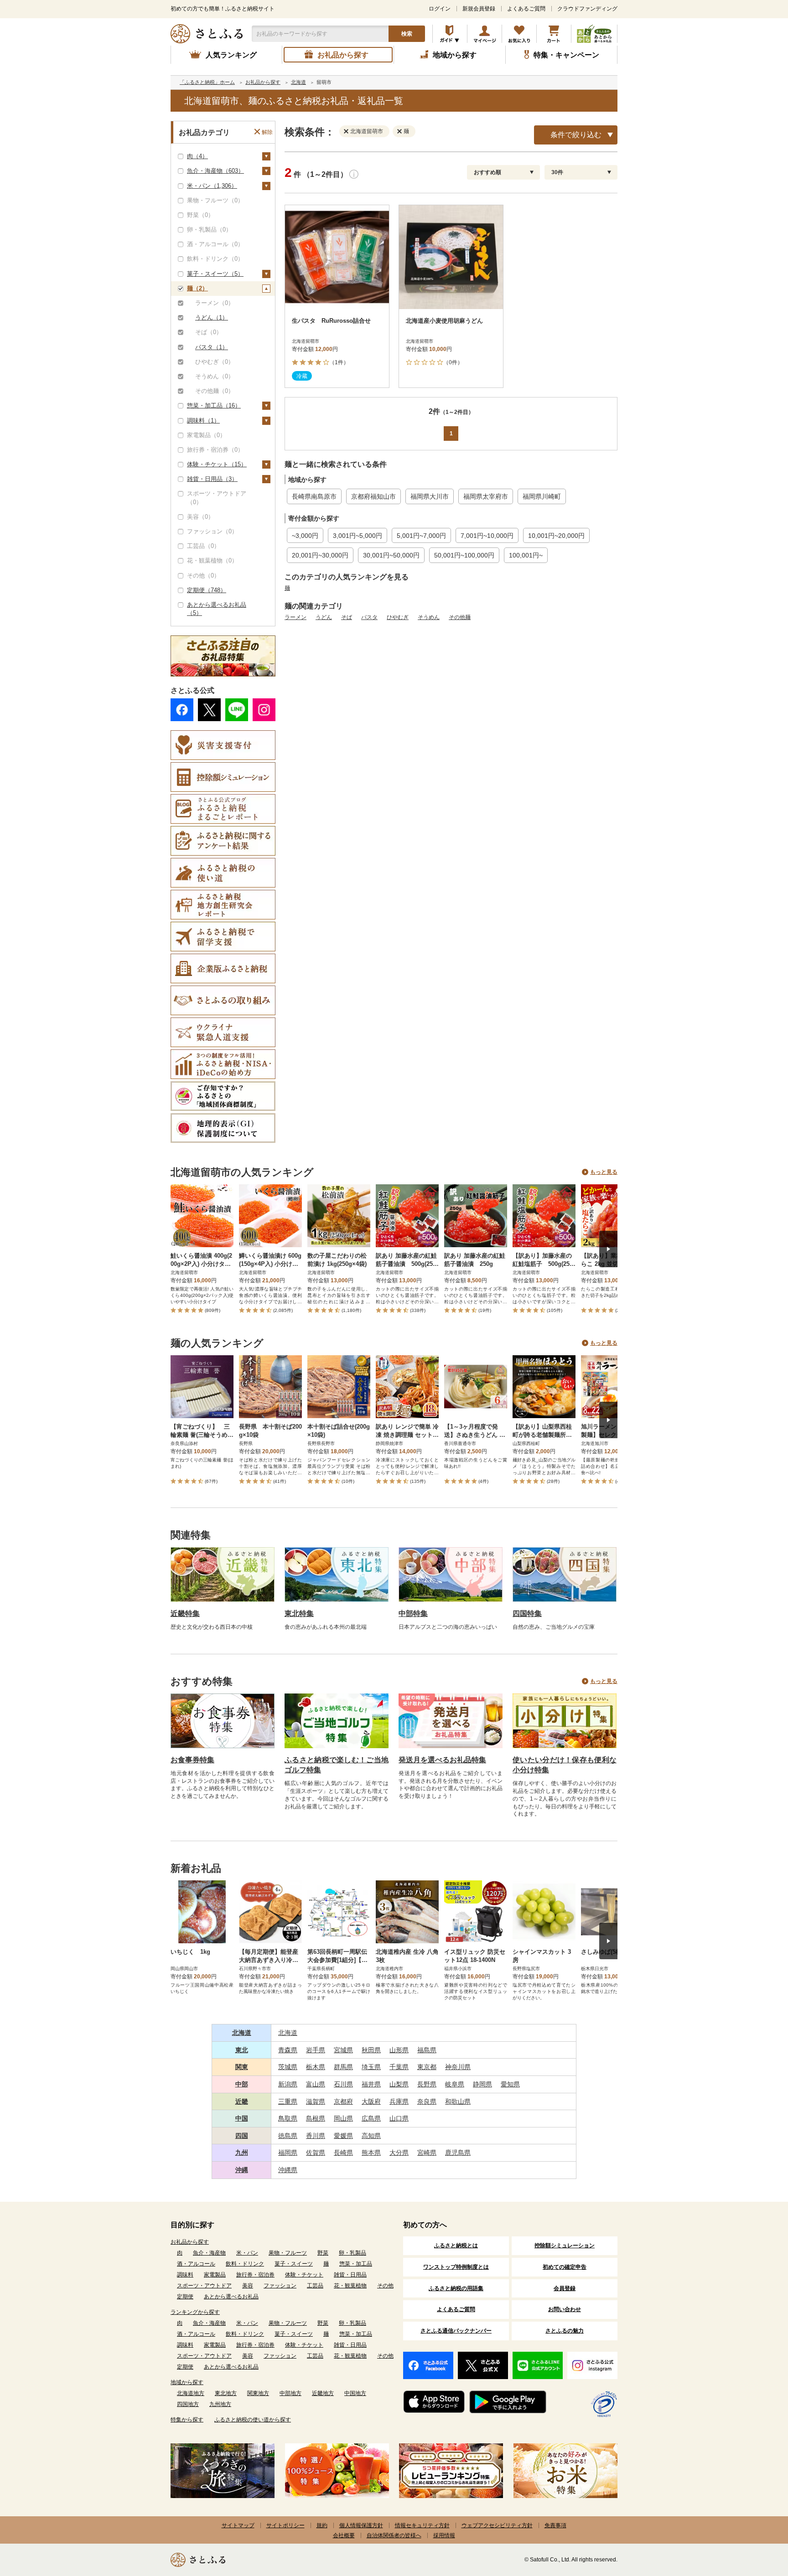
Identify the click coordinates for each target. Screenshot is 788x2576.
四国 (242, 2136)
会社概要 (344, 2535)
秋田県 (371, 2050)
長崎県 (343, 2153)
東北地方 (226, 2393)
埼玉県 (371, 2067)
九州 (242, 2153)
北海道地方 (191, 2393)
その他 (385, 2286)
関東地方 (258, 2393)
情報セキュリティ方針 (422, 2525)
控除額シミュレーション (565, 2246)
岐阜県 (455, 2084)
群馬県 (343, 2067)
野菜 (323, 2253)
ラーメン (295, 617)
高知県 (371, 2136)
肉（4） (197, 156)
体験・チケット (304, 2275)
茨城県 (288, 2067)
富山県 (316, 2084)
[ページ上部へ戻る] (756, 2517)
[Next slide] (608, 1249)
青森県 (288, 2050)
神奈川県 (458, 2067)
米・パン (247, 2253)
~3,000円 (305, 536)
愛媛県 (343, 2136)
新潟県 (288, 2084)
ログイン (440, 9)
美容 (248, 2286)
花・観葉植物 (350, 2286)
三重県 (288, 2101)
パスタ (369, 617)
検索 (407, 34)
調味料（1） (203, 421)
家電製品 (215, 2275)
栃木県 (316, 2067)
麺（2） (197, 288)
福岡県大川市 (430, 496)
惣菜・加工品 (356, 2264)
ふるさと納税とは (456, 2246)
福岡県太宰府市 (486, 496)
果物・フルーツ (288, 2253)
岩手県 (316, 2050)
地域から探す (187, 2382)
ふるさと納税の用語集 (456, 2288)
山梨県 (399, 2084)
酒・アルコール (196, 2264)
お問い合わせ (565, 2309)
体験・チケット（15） (217, 464)
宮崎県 (427, 2153)
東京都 (427, 2067)
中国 (242, 2118)
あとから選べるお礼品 (231, 2297)
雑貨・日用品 (350, 2275)
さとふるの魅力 (565, 2331)
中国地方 (355, 2393)
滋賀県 (316, 2101)
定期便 (185, 2297)
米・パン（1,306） (212, 186)
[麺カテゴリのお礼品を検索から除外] (401, 131)
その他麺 (460, 617)
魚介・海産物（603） (215, 171)
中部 (242, 2084)
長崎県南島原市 (314, 496)
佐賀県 (316, 2153)
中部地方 (290, 2393)
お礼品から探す (190, 2242)
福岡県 (288, 2153)
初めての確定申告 (565, 2267)
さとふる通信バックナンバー (456, 2331)
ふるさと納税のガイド (450, 34)
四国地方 (188, 2404)
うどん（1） (212, 317)
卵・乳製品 (353, 2253)
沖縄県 (288, 2170)
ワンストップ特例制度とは (456, 2267)
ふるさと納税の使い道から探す (253, 2420)
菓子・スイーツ (294, 2264)
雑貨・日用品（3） (212, 479)
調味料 (185, 2275)
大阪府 (371, 2101)
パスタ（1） (212, 347)
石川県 (343, 2084)
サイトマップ (238, 2525)
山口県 (399, 2118)
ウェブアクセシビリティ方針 (497, 2525)
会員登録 (565, 2288)
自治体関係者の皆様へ (394, 2535)
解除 (267, 132)
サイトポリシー (285, 2525)
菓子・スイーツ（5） (215, 274)
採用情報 (444, 2535)
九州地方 (220, 2404)
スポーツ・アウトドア (204, 2286)
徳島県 (288, 2136)
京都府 (343, 2101)
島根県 (316, 2118)
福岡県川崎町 (542, 496)
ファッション (280, 2286)
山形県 (399, 2050)
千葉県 (399, 2067)
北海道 (242, 2033)
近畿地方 (323, 2393)
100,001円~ (526, 555)
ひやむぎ (398, 617)
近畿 (242, 2101)
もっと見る (604, 1172)
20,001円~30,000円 (320, 555)
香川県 (316, 2136)
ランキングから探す (195, 2312)
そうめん (429, 617)
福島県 (427, 2050)
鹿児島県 (458, 2153)
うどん (324, 617)
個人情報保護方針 (361, 2525)
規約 (322, 2525)
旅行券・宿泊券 (255, 2275)
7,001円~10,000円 (487, 536)
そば (347, 617)
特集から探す (187, 2420)
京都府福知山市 (373, 496)
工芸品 (315, 2286)
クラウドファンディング (587, 9)
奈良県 (427, 2101)
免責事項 (555, 2525)
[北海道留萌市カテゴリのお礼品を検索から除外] (348, 131)
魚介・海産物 (209, 2253)
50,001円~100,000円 (464, 555)
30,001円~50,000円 (391, 555)
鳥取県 (288, 2118)
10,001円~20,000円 (556, 536)
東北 (242, 2050)
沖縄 (242, 2170)
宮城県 (343, 2050)
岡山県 (343, 2118)
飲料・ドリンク (245, 2264)
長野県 (427, 2084)
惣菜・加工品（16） (214, 405)
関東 (242, 2067)
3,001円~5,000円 (358, 536)
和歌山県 (458, 2101)
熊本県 (371, 2153)
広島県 (371, 2118)
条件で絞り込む (576, 135)
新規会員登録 (479, 9)
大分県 (399, 2153)
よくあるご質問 (526, 9)
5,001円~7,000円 (421, 536)
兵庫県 (399, 2101)
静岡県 (482, 2084)
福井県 (371, 2084)
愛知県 (510, 2084)
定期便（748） (207, 590)
